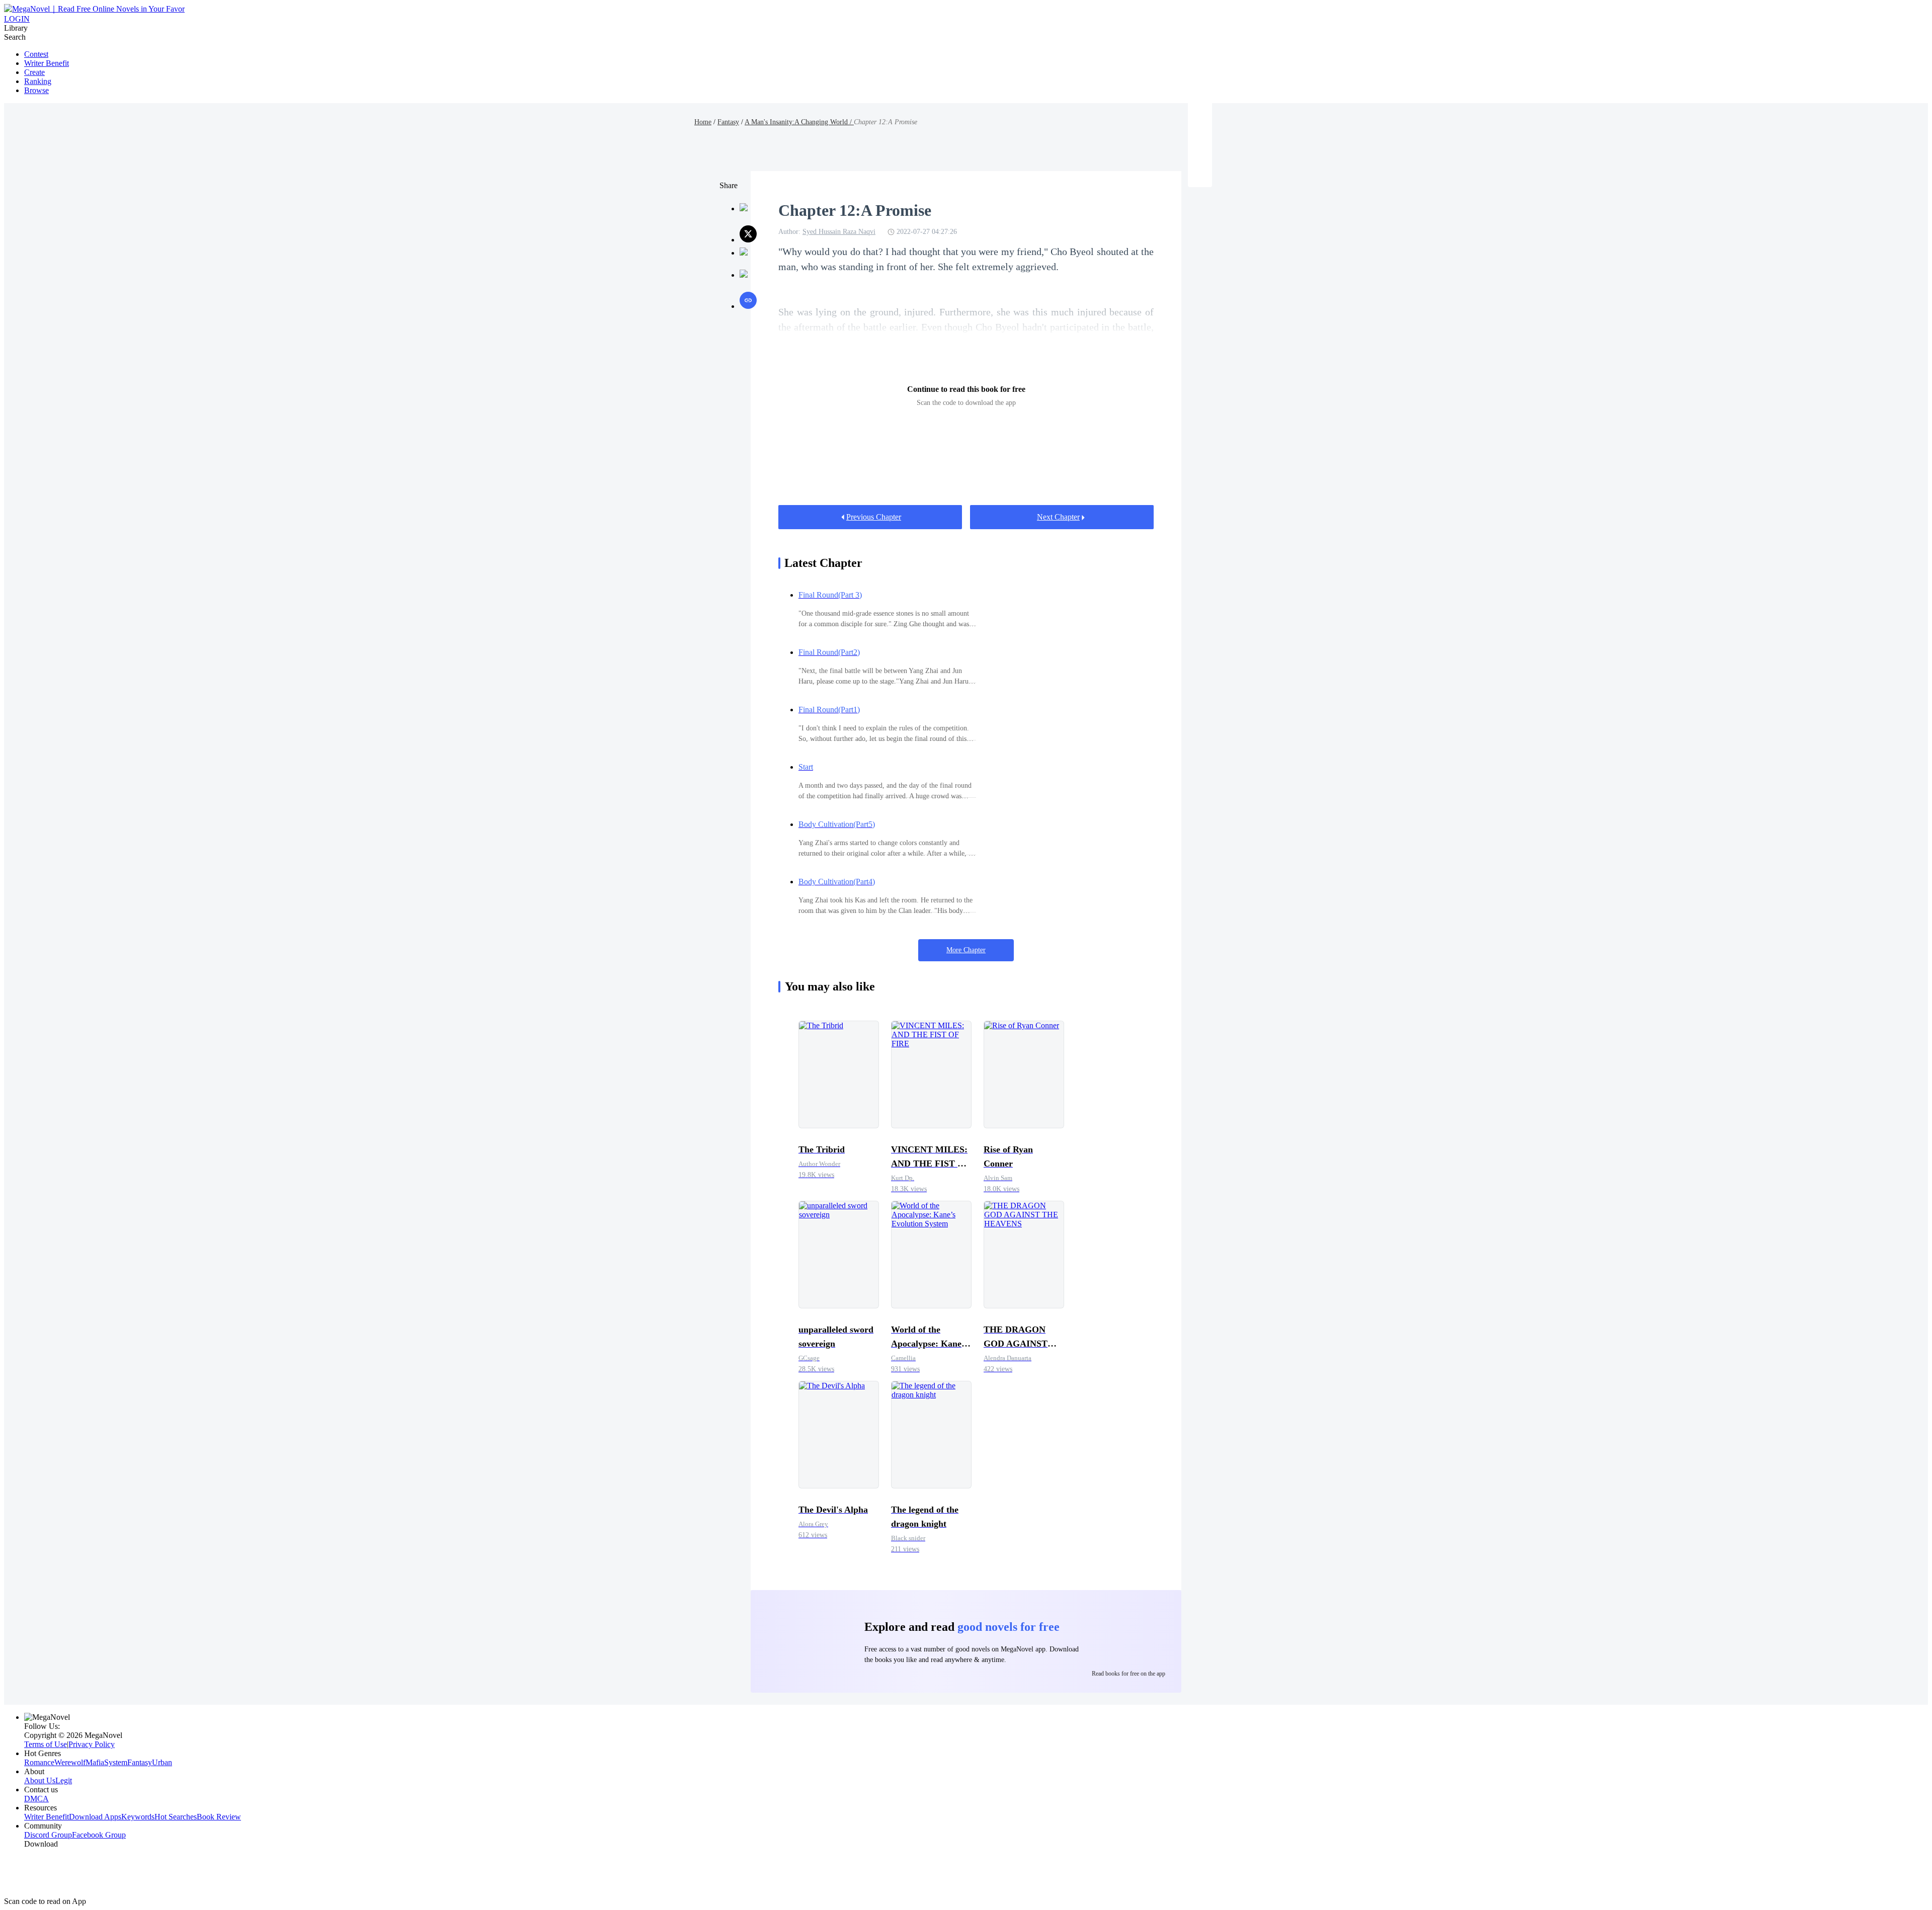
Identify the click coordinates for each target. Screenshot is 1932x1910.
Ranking (38, 81)
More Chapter (966, 950)
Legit (64, 1780)
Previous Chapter (874, 517)
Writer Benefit (47, 63)
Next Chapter (1058, 517)
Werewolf (70, 1762)
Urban (162, 1762)
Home (703, 122)
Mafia (95, 1762)
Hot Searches (176, 1817)
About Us (40, 1780)
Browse (36, 90)
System (116, 1762)
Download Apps (95, 1817)
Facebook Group (99, 1835)
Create (34, 72)
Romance (39, 1762)
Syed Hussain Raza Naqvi (839, 232)
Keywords (138, 1817)
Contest (36, 54)
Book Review (219, 1817)
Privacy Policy (92, 1744)
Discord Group (48, 1835)
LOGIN (17, 19)
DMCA (36, 1799)
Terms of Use (46, 1744)
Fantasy (728, 122)
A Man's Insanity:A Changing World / (799, 122)
